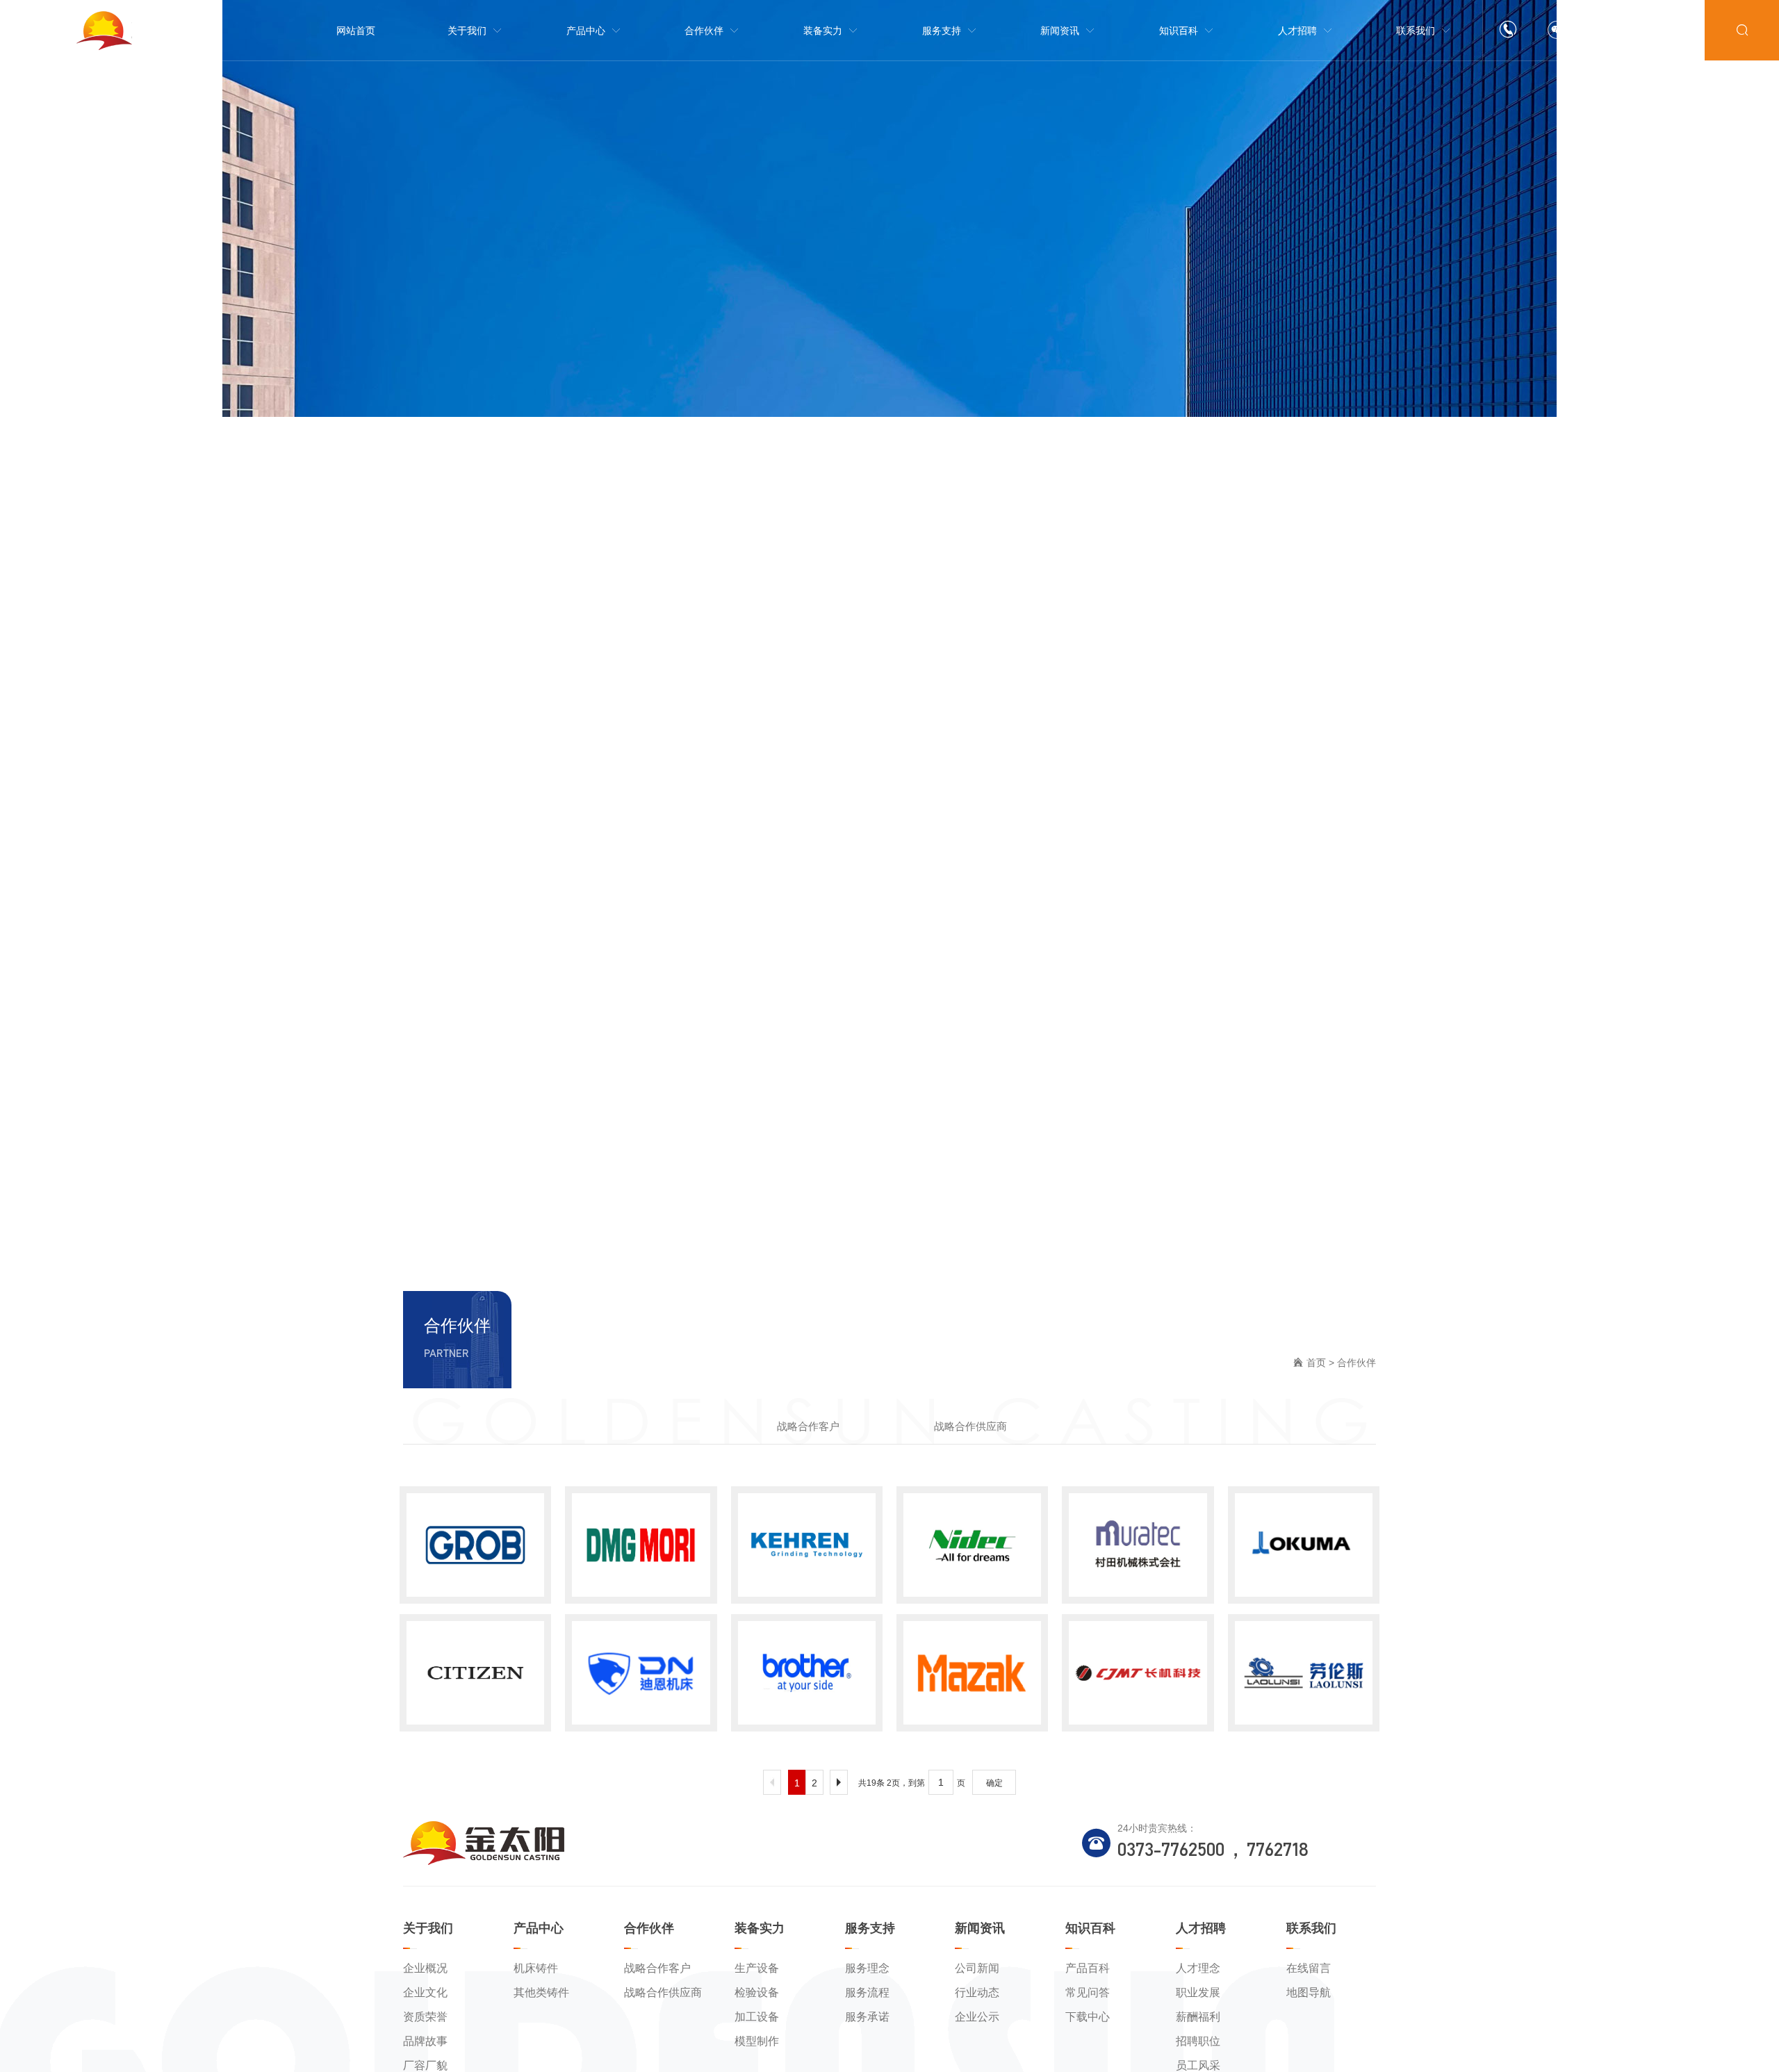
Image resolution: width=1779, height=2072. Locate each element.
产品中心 (539, 1928)
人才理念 (1198, 1968)
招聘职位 (1198, 2041)
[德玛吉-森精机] (641, 1545)
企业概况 (425, 1968)
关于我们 (428, 1928)
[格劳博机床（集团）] (475, 1545)
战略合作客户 (808, 1426)
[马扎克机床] (972, 1673)
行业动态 (977, 1992)
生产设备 (757, 1968)
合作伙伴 (1356, 1363)
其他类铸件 (541, 1992)
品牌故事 (425, 2041)
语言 (1673, 31)
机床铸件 (536, 1968)
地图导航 (1309, 1992)
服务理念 (867, 1968)
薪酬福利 (1198, 2017)
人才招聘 (1201, 1928)
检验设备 (757, 1992)
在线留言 (1309, 1968)
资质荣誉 (425, 2017)
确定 (994, 1783)
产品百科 (1088, 1968)
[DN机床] (641, 1673)
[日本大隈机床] (1304, 1545)
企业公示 (977, 2017)
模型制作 (757, 2041)
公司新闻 (977, 1968)
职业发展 (1198, 1992)
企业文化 (425, 1992)
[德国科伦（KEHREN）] (807, 1545)
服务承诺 (867, 2017)
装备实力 (760, 1928)
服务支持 (870, 1928)
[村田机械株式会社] (1138, 1545)
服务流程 (867, 1992)
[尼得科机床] (972, 1545)
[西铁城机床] (475, 1673)
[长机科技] (1138, 1673)
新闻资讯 (980, 1928)
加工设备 (757, 2017)
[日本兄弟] (807, 1673)
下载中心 (1088, 2017)
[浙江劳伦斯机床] (1304, 1673)
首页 (1316, 1363)
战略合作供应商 (970, 1426)
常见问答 (1088, 1992)
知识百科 (1090, 1928)
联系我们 (1311, 1928)
